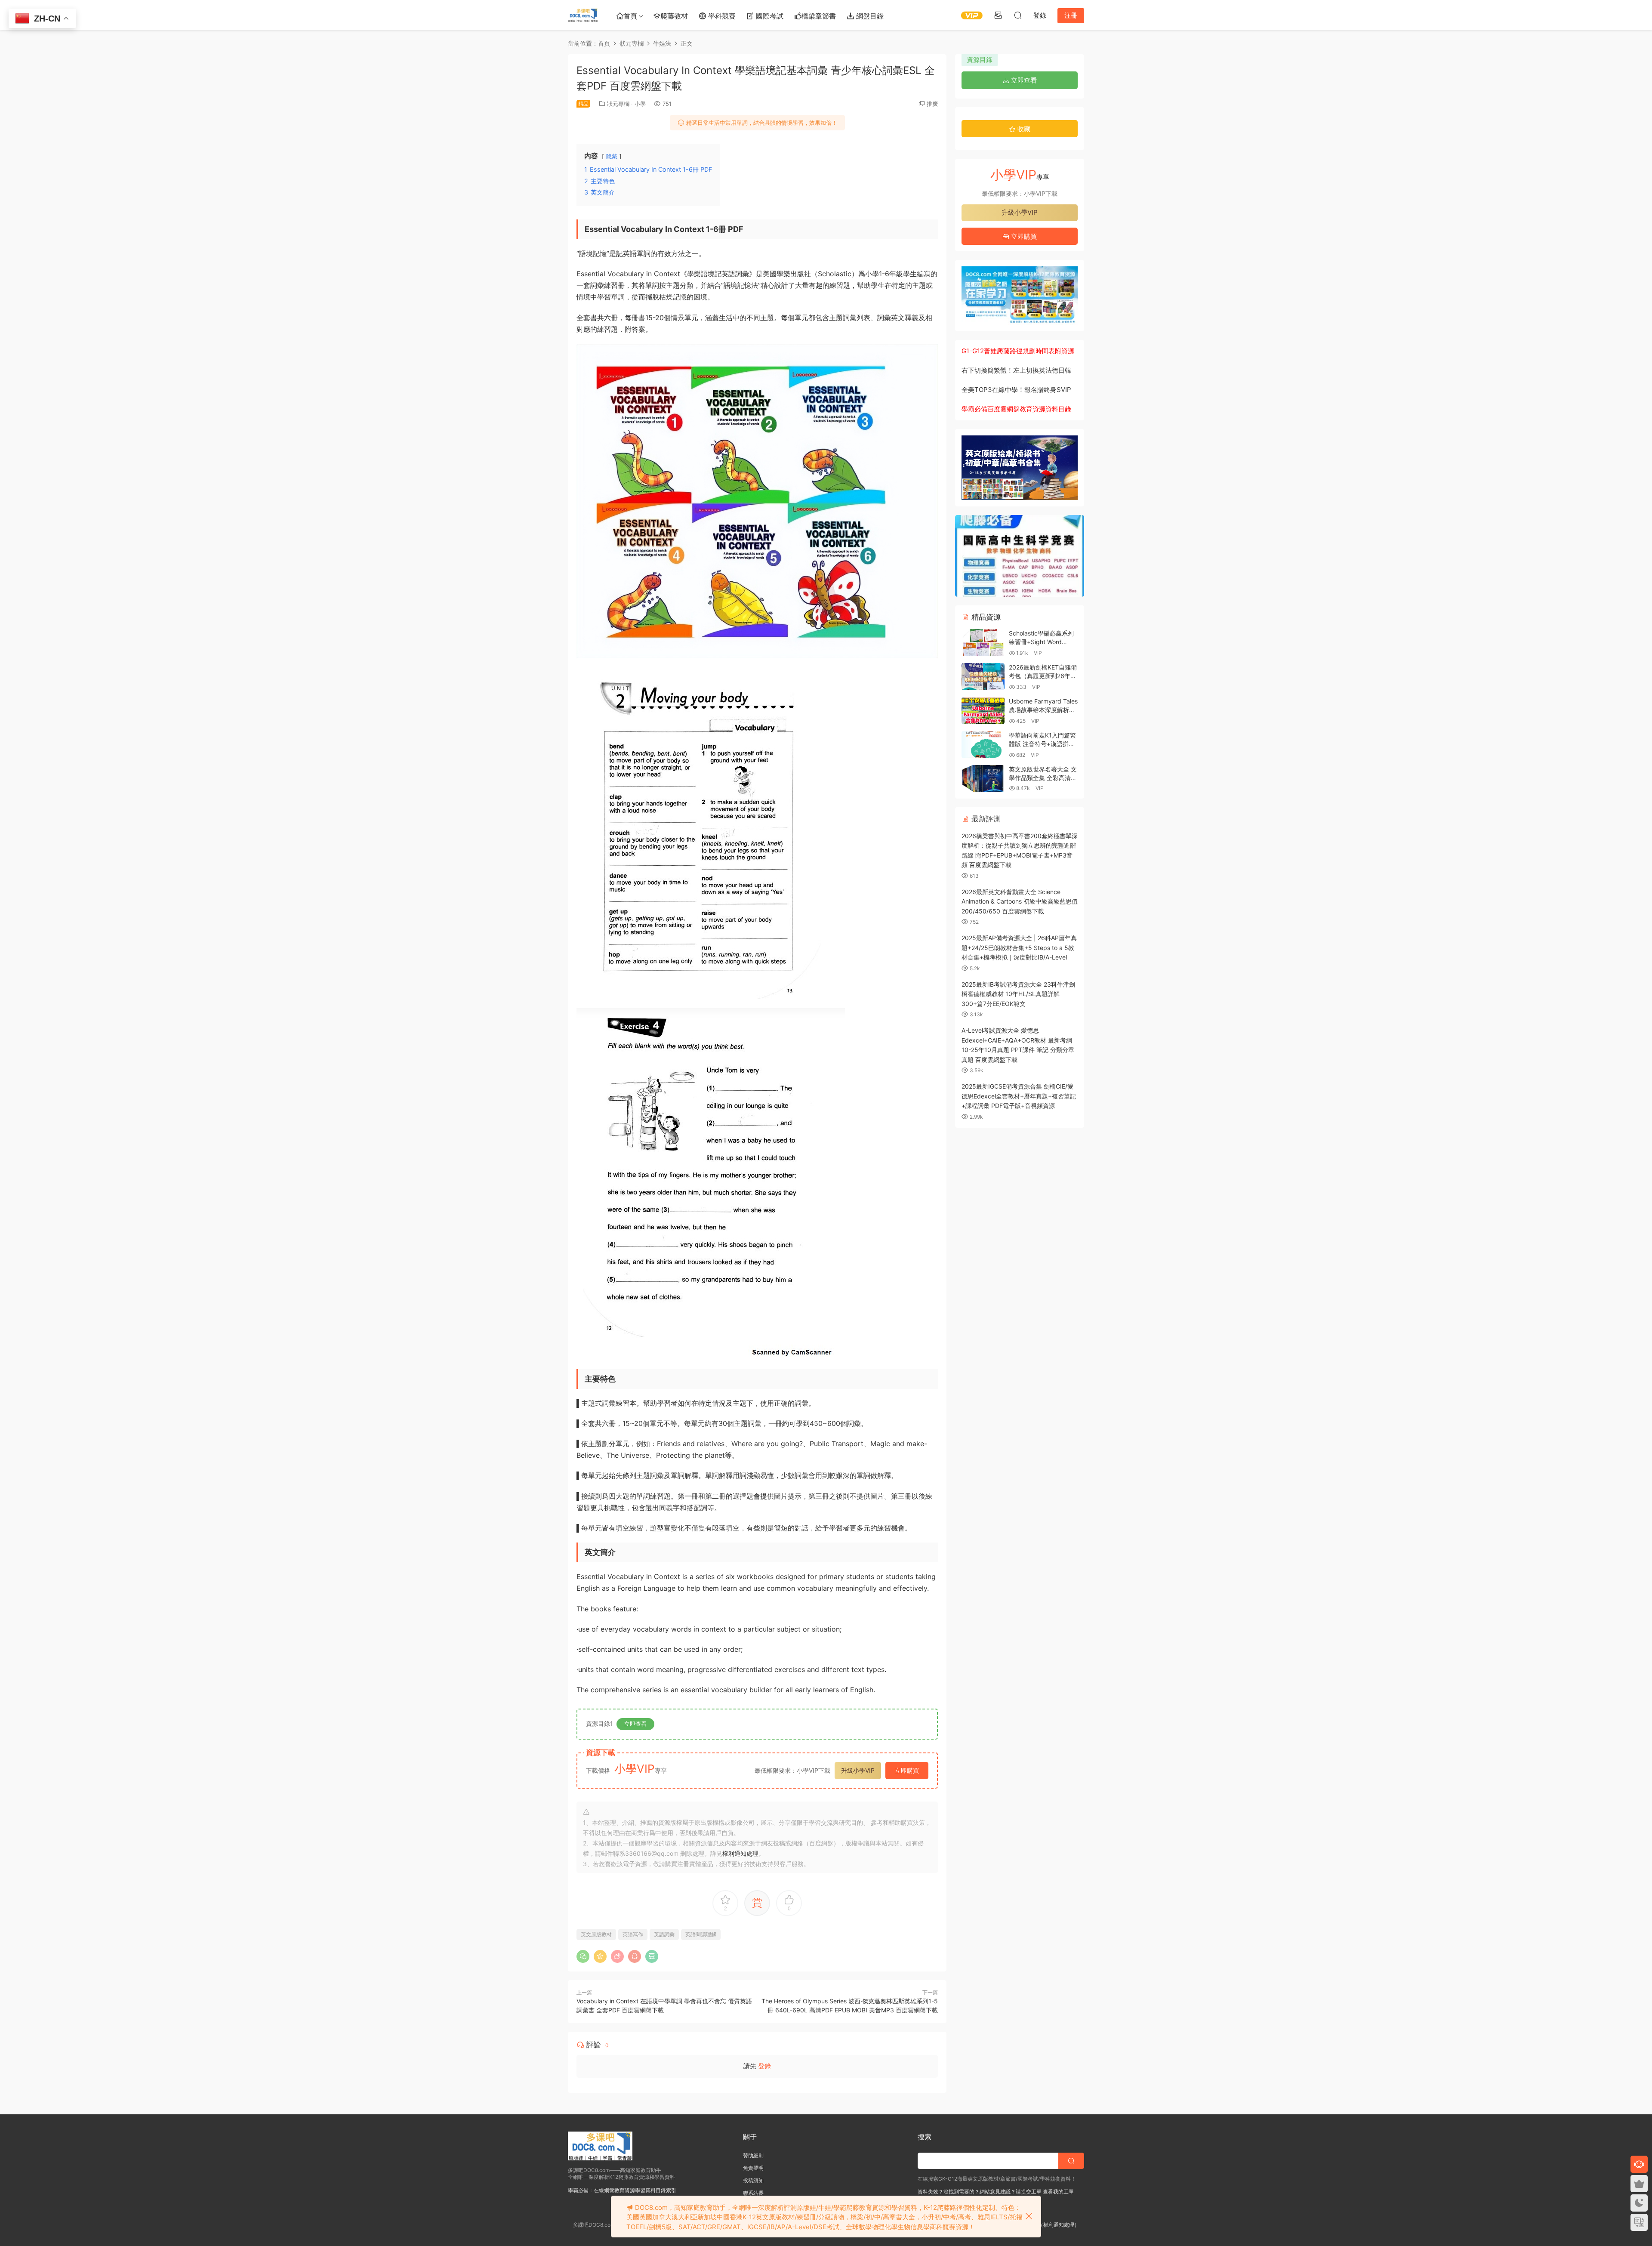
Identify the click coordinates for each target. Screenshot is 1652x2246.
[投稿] (998, 15)
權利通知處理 (740, 1853)
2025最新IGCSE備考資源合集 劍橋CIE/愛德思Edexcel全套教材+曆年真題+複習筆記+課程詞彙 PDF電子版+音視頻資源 (1019, 1096)
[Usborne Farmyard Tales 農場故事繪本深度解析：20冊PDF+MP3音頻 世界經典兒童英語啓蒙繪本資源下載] (983, 711)
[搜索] (1018, 15)
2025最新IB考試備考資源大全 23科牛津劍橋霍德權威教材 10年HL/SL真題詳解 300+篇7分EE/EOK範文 (1018, 994)
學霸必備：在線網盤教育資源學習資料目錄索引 (622, 2190)
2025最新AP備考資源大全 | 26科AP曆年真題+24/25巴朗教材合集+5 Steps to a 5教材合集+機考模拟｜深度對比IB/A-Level (1019, 947)
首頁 (630, 16)
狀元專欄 (618, 104)
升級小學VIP (858, 1770)
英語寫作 (633, 1934)
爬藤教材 (674, 16)
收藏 (1023, 129)
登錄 (764, 2066)
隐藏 (612, 156)
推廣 (932, 104)
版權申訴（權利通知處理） (1048, 2225)
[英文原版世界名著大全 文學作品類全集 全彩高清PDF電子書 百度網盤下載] (983, 779)
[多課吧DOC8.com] (583, 15)
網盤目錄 (869, 16)
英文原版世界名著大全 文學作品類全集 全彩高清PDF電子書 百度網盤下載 (1043, 777)
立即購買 (907, 1770)
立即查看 (635, 1724)
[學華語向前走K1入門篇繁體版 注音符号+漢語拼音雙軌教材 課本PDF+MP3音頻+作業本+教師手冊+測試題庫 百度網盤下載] (983, 745)
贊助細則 (753, 2155)
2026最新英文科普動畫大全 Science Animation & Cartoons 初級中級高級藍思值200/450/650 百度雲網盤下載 (1020, 901)
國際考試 (769, 16)
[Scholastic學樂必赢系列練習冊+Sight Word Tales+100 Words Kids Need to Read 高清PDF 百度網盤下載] (983, 643)
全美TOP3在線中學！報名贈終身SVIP (1016, 390)
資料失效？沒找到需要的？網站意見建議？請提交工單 (980, 2192)
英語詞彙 (664, 1934)
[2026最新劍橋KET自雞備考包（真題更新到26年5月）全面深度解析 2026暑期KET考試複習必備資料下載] (983, 677)
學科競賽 (721, 16)
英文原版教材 (596, 1934)
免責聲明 (753, 2168)
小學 (640, 104)
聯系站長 (753, 2193)
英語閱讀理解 (701, 1934)
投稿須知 (753, 2180)
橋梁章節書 (819, 16)
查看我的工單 (1058, 2192)
